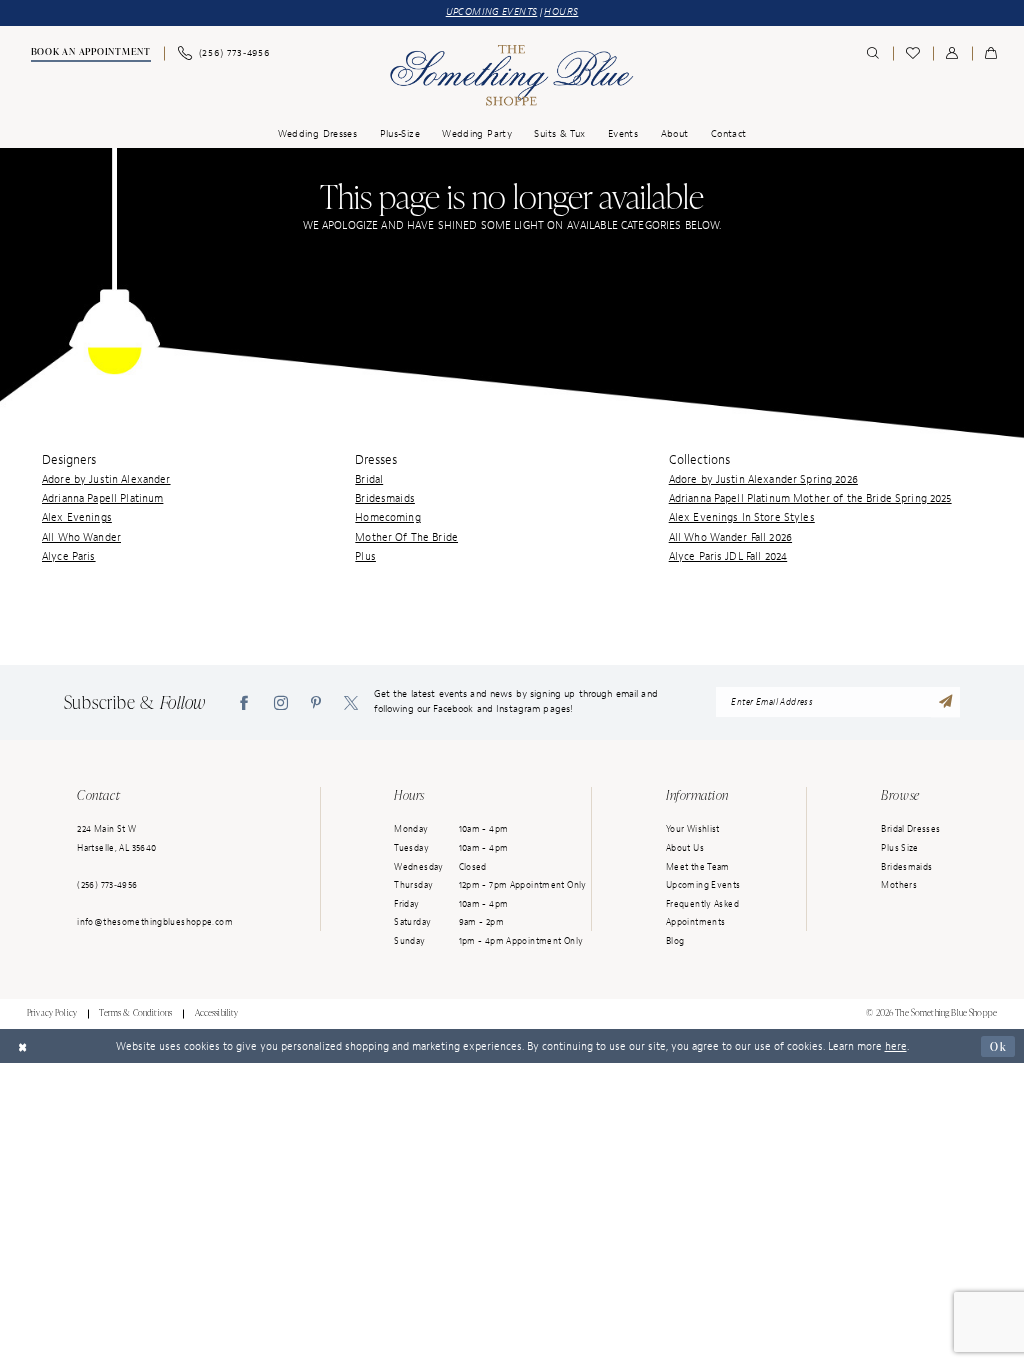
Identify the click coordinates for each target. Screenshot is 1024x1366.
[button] (952, 53)
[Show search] (873, 53)
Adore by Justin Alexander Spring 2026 (763, 479)
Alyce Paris (69, 556)
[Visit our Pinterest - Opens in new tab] (316, 702)
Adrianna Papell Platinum (102, 498)
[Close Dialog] (22, 1046)
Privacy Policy (52, 1013)
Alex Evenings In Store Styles (742, 517)
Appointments (695, 922)
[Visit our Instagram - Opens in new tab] (281, 702)
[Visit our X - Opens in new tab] (351, 702)
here (896, 1046)
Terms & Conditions (135, 1013)
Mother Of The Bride (406, 537)
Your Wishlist (693, 829)
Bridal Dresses (910, 829)
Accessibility (217, 1013)
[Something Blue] (511, 75)
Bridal (369, 479)
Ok (998, 1045)
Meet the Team (698, 867)
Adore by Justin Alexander (106, 479)
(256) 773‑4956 (107, 885)
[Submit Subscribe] (946, 702)
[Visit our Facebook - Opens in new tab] (244, 702)
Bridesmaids (385, 498)
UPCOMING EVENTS (492, 12)
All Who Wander (81, 537)
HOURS (561, 12)
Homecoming (387, 517)
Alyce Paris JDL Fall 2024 (728, 556)
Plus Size (899, 848)
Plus (365, 556)
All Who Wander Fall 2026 (730, 537)
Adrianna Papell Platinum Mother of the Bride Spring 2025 (810, 498)
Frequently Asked (702, 904)
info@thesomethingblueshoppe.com (155, 922)
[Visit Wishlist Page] (913, 53)
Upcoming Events (703, 885)
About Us (685, 848)
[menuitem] (89, 54)
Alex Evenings (77, 517)
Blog (675, 941)
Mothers (899, 885)
